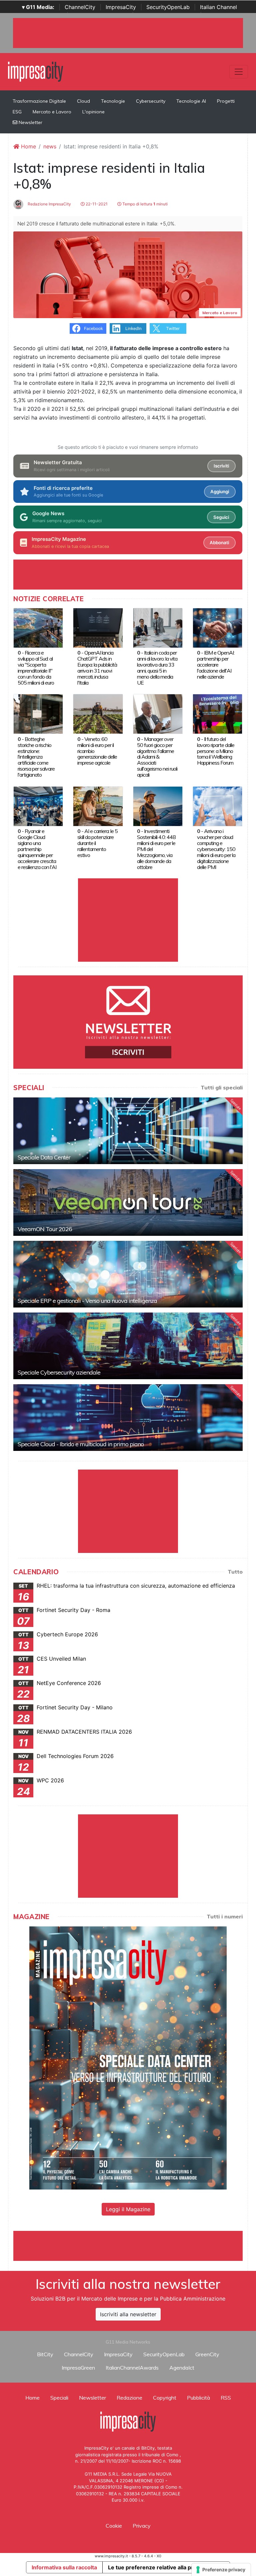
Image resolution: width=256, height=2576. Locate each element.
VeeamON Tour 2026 (45, 1229)
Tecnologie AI (191, 101)
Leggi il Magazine (128, 2209)
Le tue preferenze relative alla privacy (157, 2567)
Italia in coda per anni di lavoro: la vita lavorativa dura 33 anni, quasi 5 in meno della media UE (157, 668)
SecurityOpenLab (168, 7)
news (50, 146)
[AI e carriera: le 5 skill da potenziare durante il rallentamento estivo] (98, 806)
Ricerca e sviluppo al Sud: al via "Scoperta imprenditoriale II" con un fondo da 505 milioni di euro (36, 668)
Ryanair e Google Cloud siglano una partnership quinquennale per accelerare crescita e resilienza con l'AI (37, 849)
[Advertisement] (135, 2246)
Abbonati (219, 543)
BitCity (45, 2354)
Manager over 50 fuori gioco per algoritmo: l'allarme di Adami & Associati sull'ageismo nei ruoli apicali (157, 757)
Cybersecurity (151, 101)
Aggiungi (220, 492)
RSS (226, 2398)
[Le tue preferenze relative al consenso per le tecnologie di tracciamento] (221, 2570)
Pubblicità (198, 2398)
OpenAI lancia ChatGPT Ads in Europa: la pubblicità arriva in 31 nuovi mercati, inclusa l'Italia (97, 668)
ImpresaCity (121, 7)
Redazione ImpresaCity (49, 204)
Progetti (226, 101)
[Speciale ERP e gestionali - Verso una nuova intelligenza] (128, 1274)
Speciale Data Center (44, 1157)
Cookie (114, 2526)
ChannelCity (80, 7)
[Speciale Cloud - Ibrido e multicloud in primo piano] (128, 1418)
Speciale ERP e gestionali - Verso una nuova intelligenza (87, 1301)
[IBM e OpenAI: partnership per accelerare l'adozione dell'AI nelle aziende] (217, 627)
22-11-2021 (96, 204)
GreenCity (207, 2354)
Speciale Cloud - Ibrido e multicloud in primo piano (81, 1444)
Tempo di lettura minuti (144, 204)
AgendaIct (182, 2368)
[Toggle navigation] (239, 72)
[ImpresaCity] (35, 71)
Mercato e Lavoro (52, 112)
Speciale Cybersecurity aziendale (59, 1372)
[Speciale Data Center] (128, 1131)
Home (28, 146)
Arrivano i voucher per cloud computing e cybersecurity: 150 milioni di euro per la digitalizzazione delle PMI (216, 849)
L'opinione (93, 112)
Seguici (221, 517)
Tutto (235, 1572)
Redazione (129, 2398)
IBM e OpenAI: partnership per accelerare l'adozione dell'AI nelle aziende (216, 665)
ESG (17, 112)
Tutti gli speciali (222, 1087)
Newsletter (30, 122)
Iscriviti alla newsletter (128, 2314)
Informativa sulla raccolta (64, 2567)
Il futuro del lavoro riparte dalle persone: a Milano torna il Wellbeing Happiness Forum (216, 751)
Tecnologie (113, 101)
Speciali (59, 2398)
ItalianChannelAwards (132, 2368)
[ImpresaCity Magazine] (128, 2057)
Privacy (142, 2526)
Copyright (165, 2398)
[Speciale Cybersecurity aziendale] (128, 1346)
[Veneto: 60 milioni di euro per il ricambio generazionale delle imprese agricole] (98, 714)
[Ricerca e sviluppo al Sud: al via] (38, 627)
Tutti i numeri (225, 1916)
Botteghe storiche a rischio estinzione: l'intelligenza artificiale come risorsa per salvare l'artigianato (36, 757)
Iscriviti (221, 466)
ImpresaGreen (78, 2368)
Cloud (83, 101)
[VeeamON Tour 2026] (128, 1202)
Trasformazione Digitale (39, 101)
